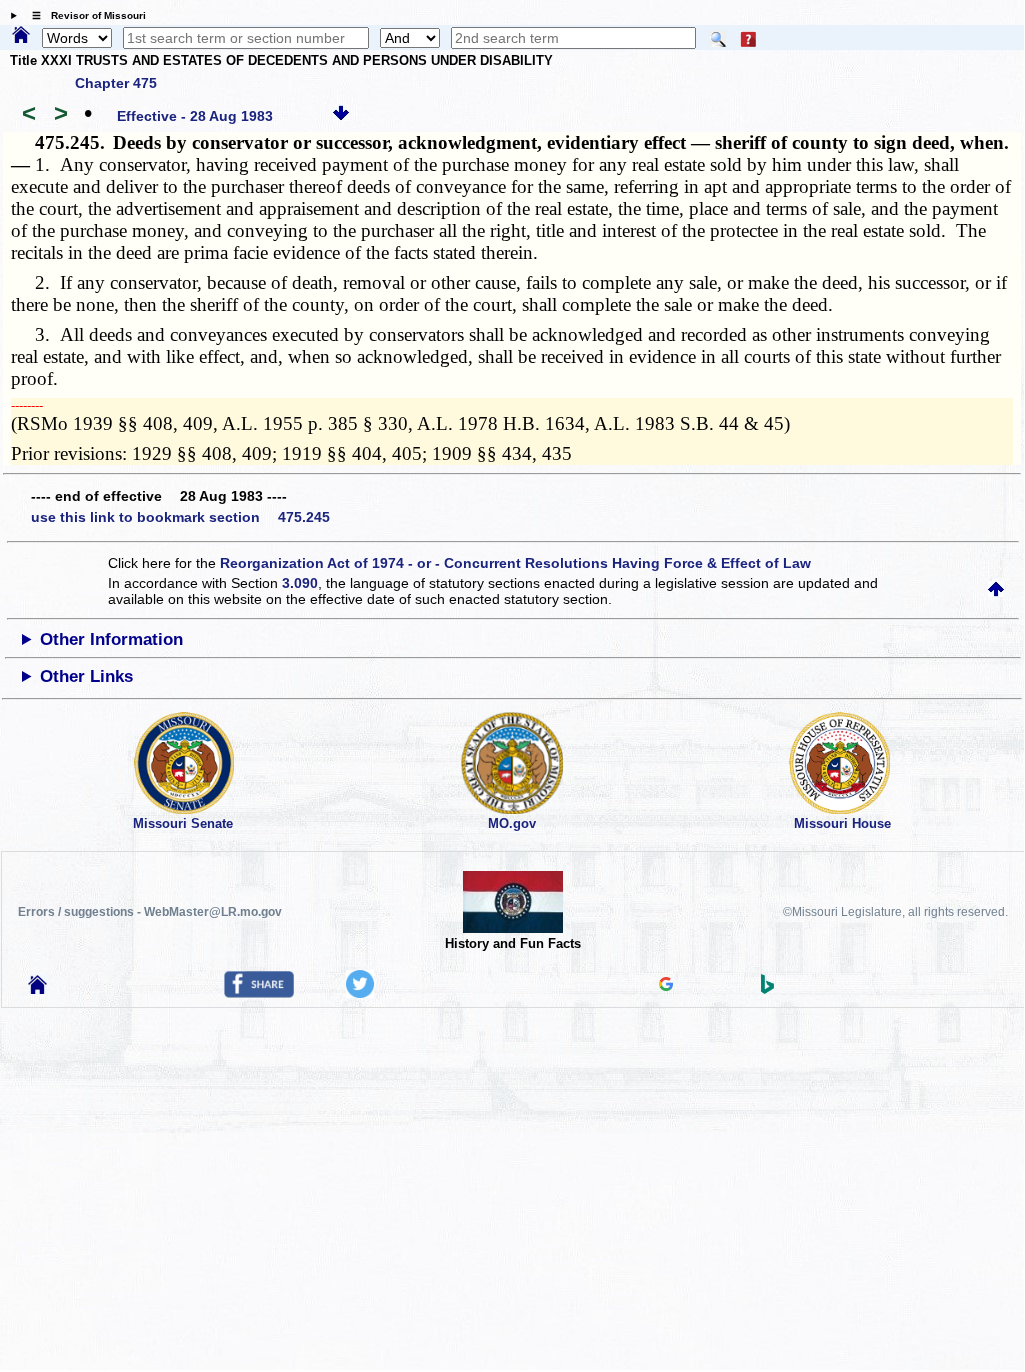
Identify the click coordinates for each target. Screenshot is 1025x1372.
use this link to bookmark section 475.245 (180, 517)
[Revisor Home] (38, 989)
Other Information (111, 639)
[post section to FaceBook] (259, 993)
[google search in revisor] (666, 986)
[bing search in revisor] (768, 989)
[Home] (21, 36)
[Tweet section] (360, 993)
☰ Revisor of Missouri (84, 15)
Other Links (86, 676)
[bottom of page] (341, 116)
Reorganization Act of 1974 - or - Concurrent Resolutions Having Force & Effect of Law (515, 563)
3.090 (300, 583)
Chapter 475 (116, 83)
